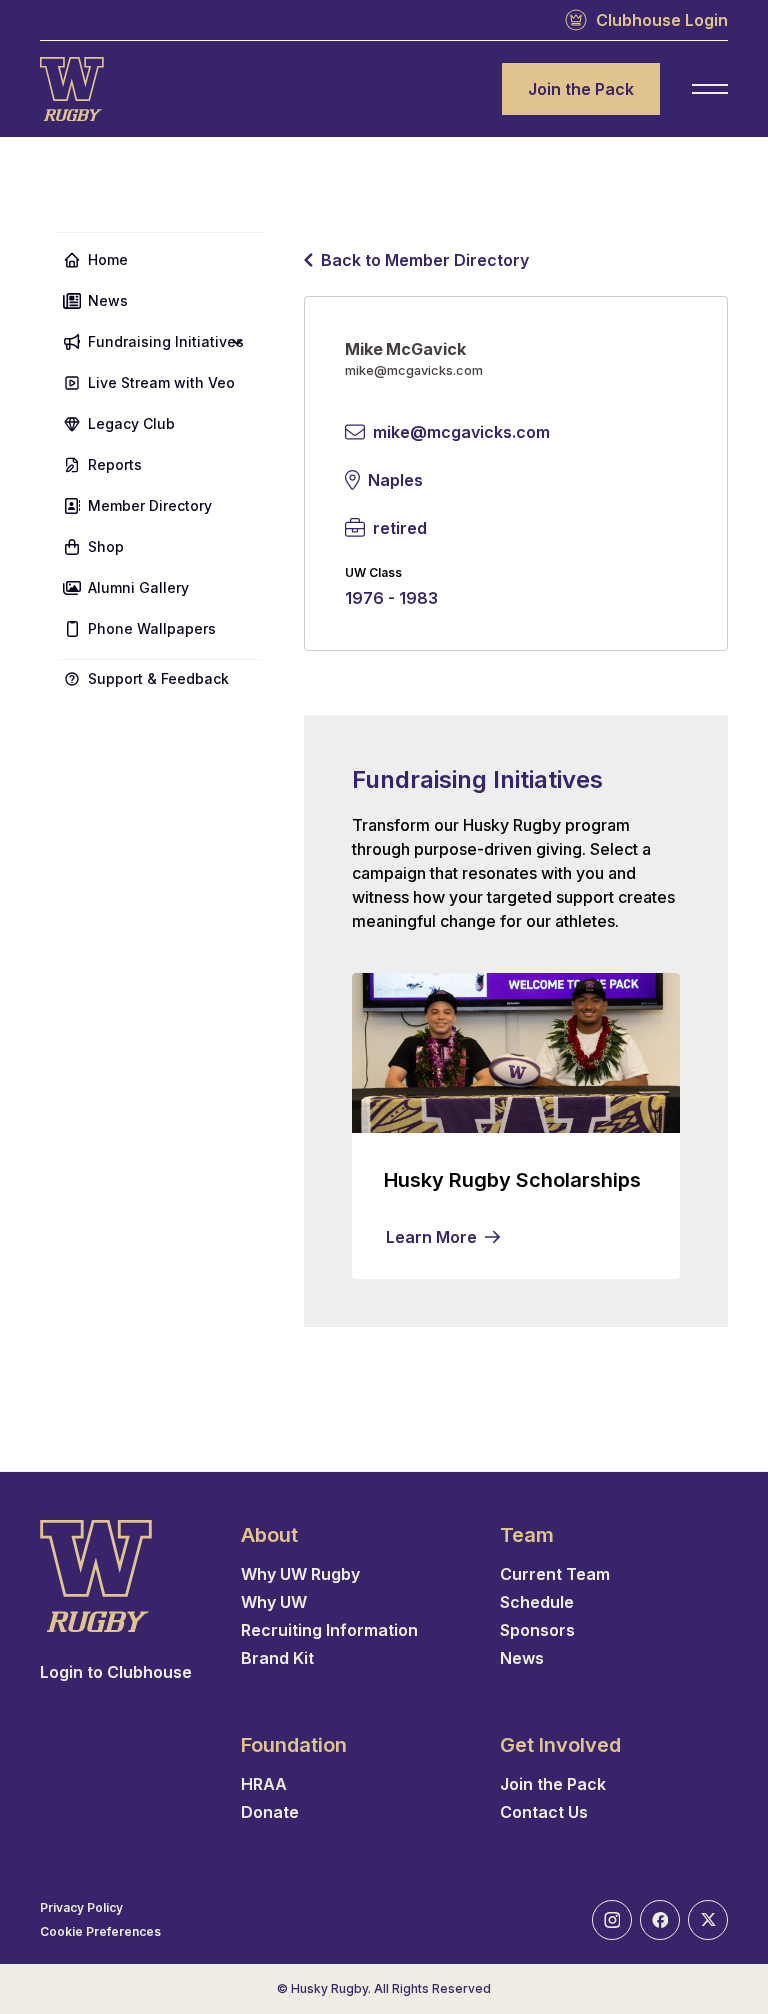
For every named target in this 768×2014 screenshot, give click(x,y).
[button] (160, 341)
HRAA (264, 1784)
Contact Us (544, 1812)
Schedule (537, 1602)
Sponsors (537, 1630)
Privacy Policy (81, 1908)
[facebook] (660, 1920)
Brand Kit (277, 1658)
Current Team (555, 1574)
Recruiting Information (329, 1630)
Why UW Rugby (300, 1574)
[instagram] (612, 1920)
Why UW (274, 1602)
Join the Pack (581, 89)
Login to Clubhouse (116, 1672)
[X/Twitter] (708, 1920)
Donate (270, 1812)
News (522, 1658)
